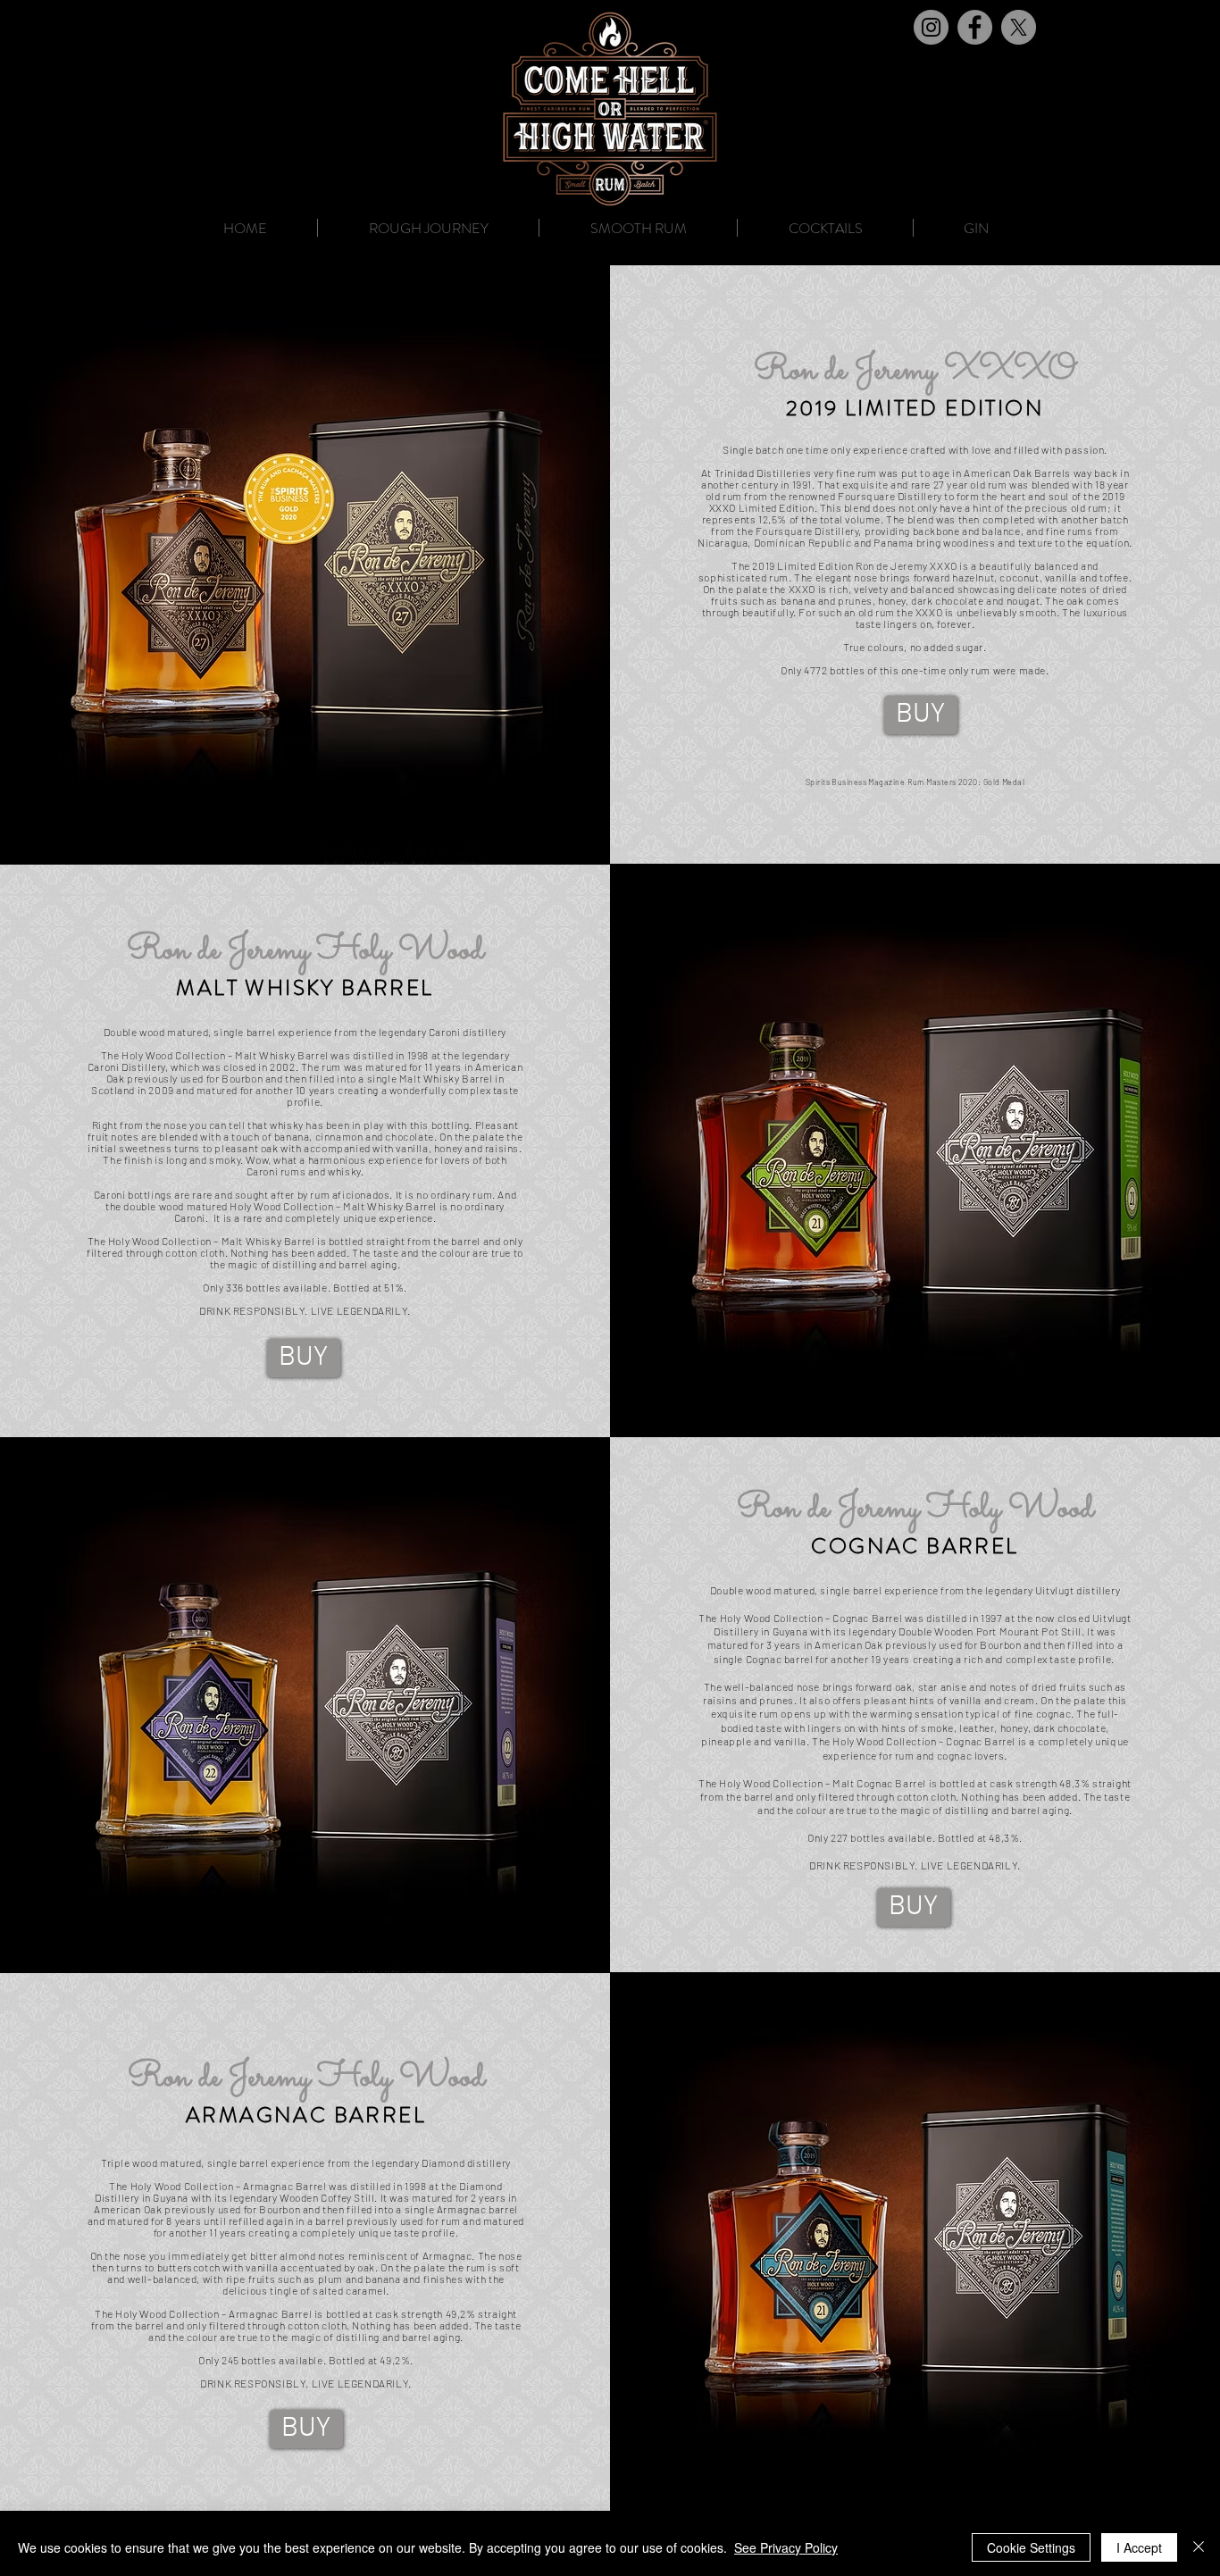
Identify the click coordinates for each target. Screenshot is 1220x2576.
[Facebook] (975, 27)
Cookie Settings (1031, 2547)
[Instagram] (931, 27)
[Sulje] (1199, 2547)
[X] (1019, 27)
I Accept (1139, 2547)
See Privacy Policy (786, 2547)
